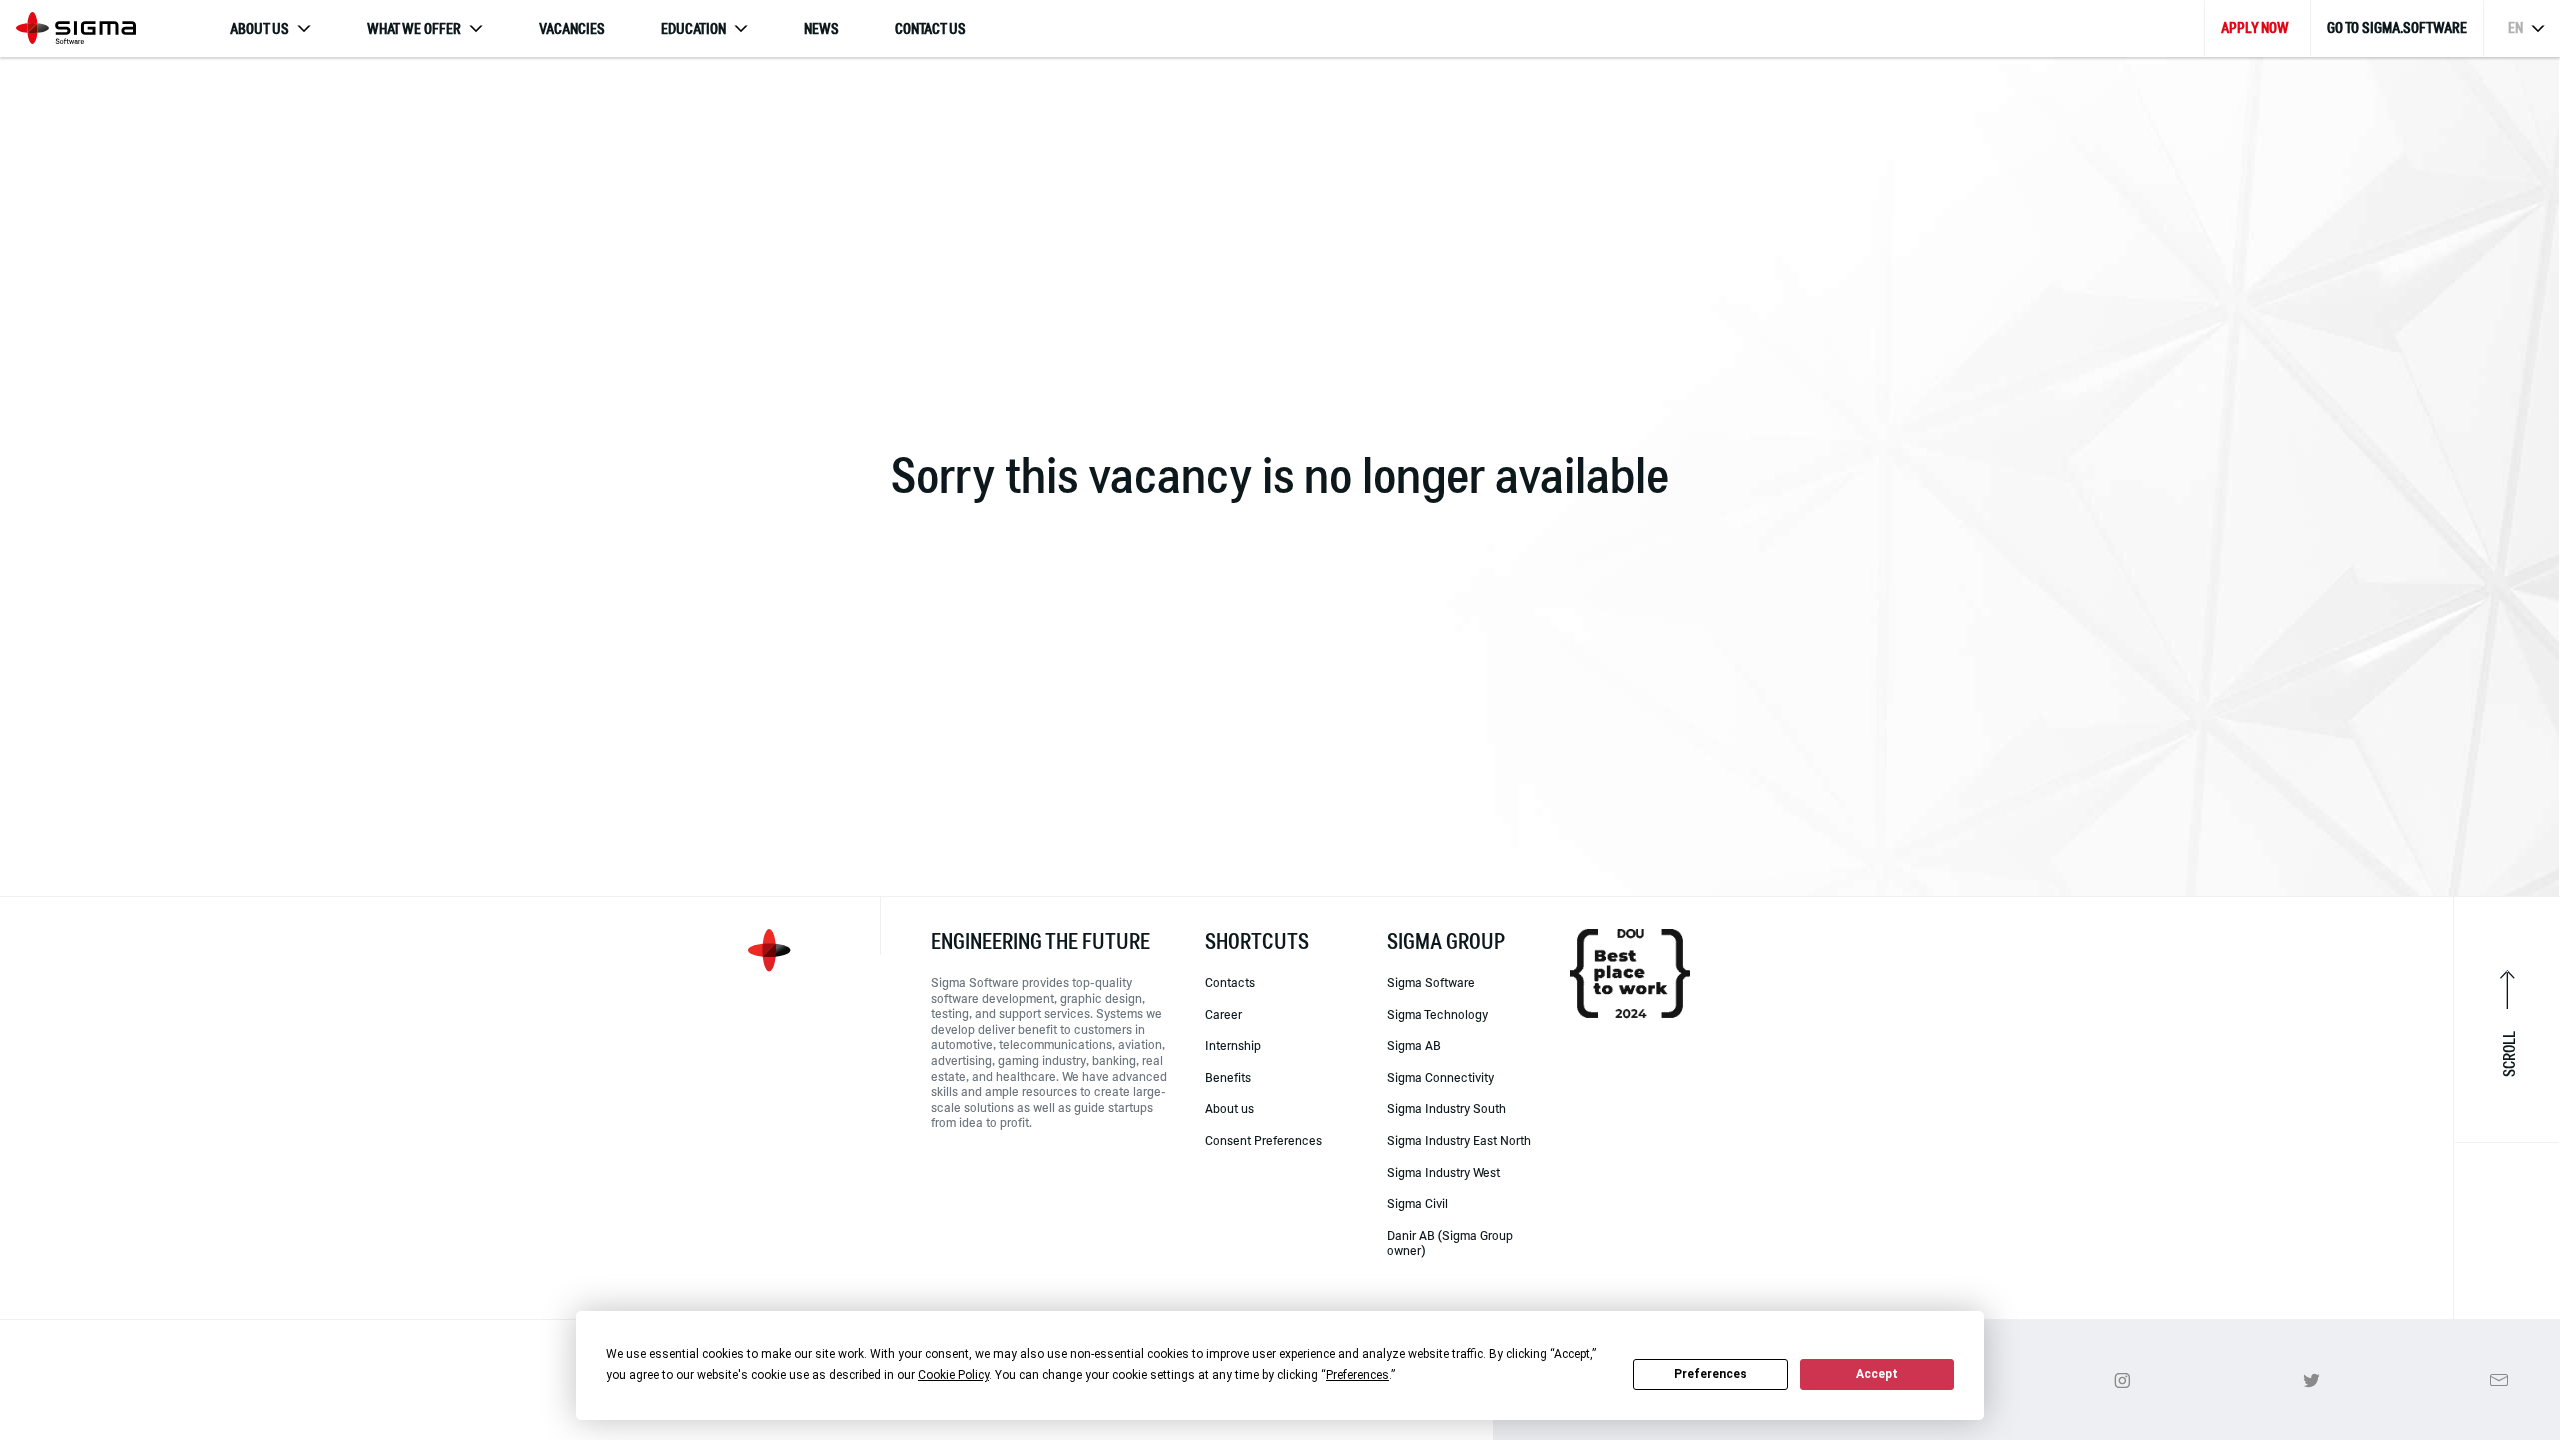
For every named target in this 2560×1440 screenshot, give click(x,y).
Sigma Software (1431, 982)
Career (1223, 1014)
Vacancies (572, 29)
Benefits (1228, 1077)
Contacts (1230, 982)
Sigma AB (1414, 1045)
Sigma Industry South (1446, 1108)
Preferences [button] (1357, 1375)
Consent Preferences (1263, 1140)
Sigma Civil (1417, 1203)
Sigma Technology (1437, 1014)
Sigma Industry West (1443, 1172)
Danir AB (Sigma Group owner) (1450, 1243)
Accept (1877, 1374)
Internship (1233, 1045)
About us (1229, 1108)
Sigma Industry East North (1459, 1140)
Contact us (930, 29)
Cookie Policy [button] (953, 1375)
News (821, 29)
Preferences (1710, 1374)
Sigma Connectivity (1440, 1077)
